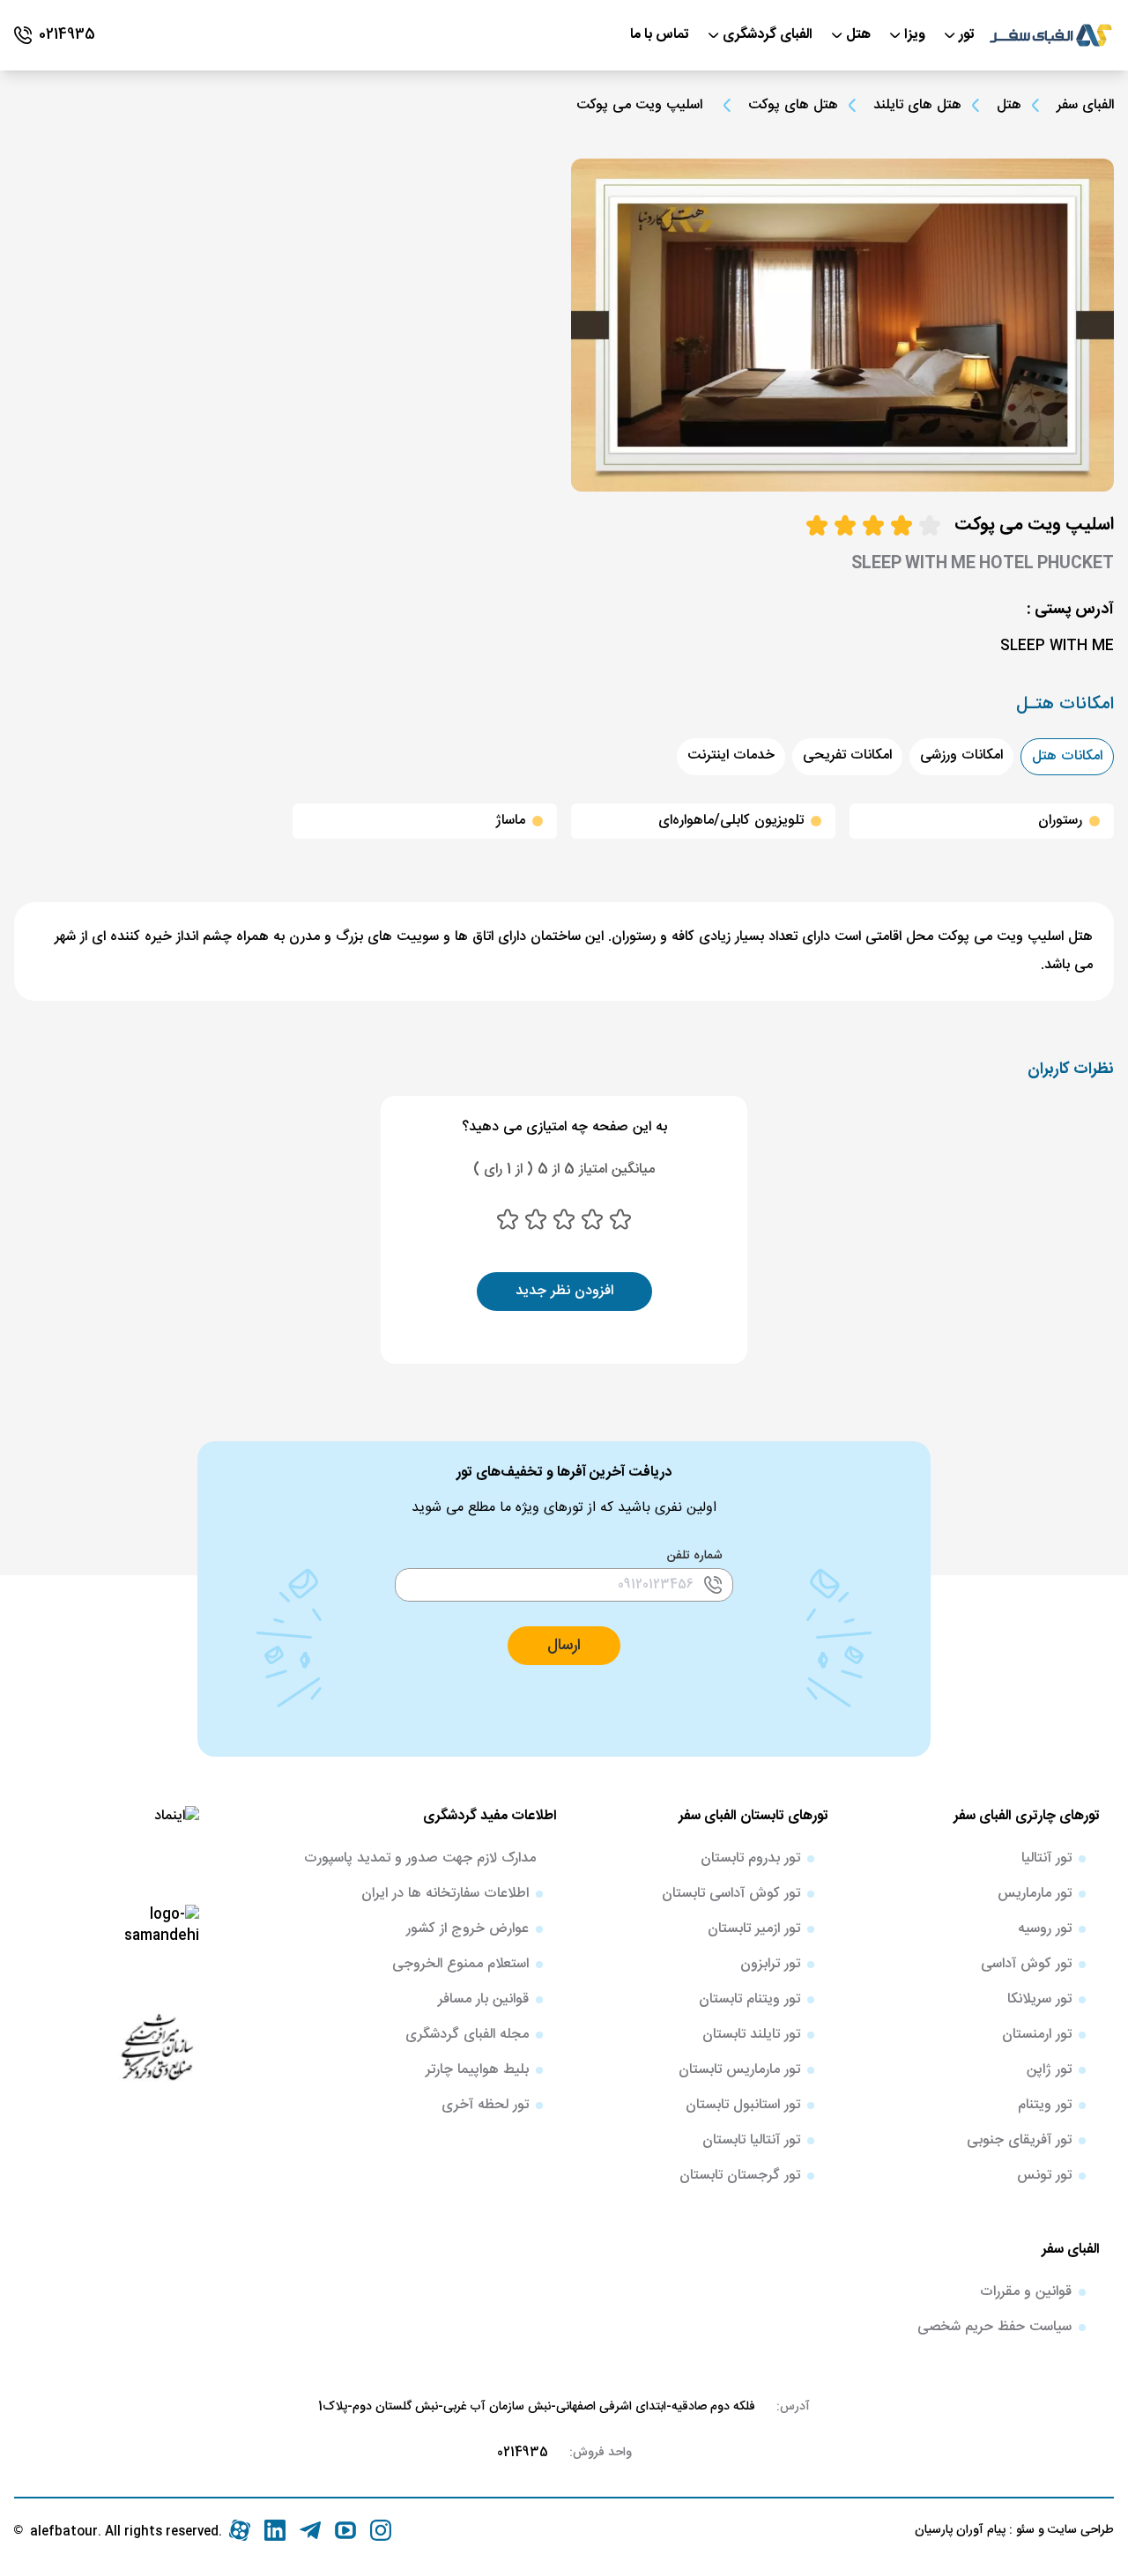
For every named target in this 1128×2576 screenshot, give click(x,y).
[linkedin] (275, 2530)
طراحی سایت (1079, 2530)
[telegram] (310, 2530)
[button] (564, 1646)
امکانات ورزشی (961, 755)
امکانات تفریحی (847, 755)
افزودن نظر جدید (564, 1291)
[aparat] (240, 2530)
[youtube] (345, 2530)
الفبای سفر (1085, 105)
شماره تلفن (695, 1556)
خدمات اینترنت (731, 755)
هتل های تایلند (917, 106)
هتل (1009, 106)
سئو (1024, 2530)
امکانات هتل (1067, 756)
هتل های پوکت (793, 106)
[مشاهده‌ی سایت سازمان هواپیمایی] (157, 2046)
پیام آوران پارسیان (960, 2530)
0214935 (523, 2453)
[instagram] (381, 2530)
